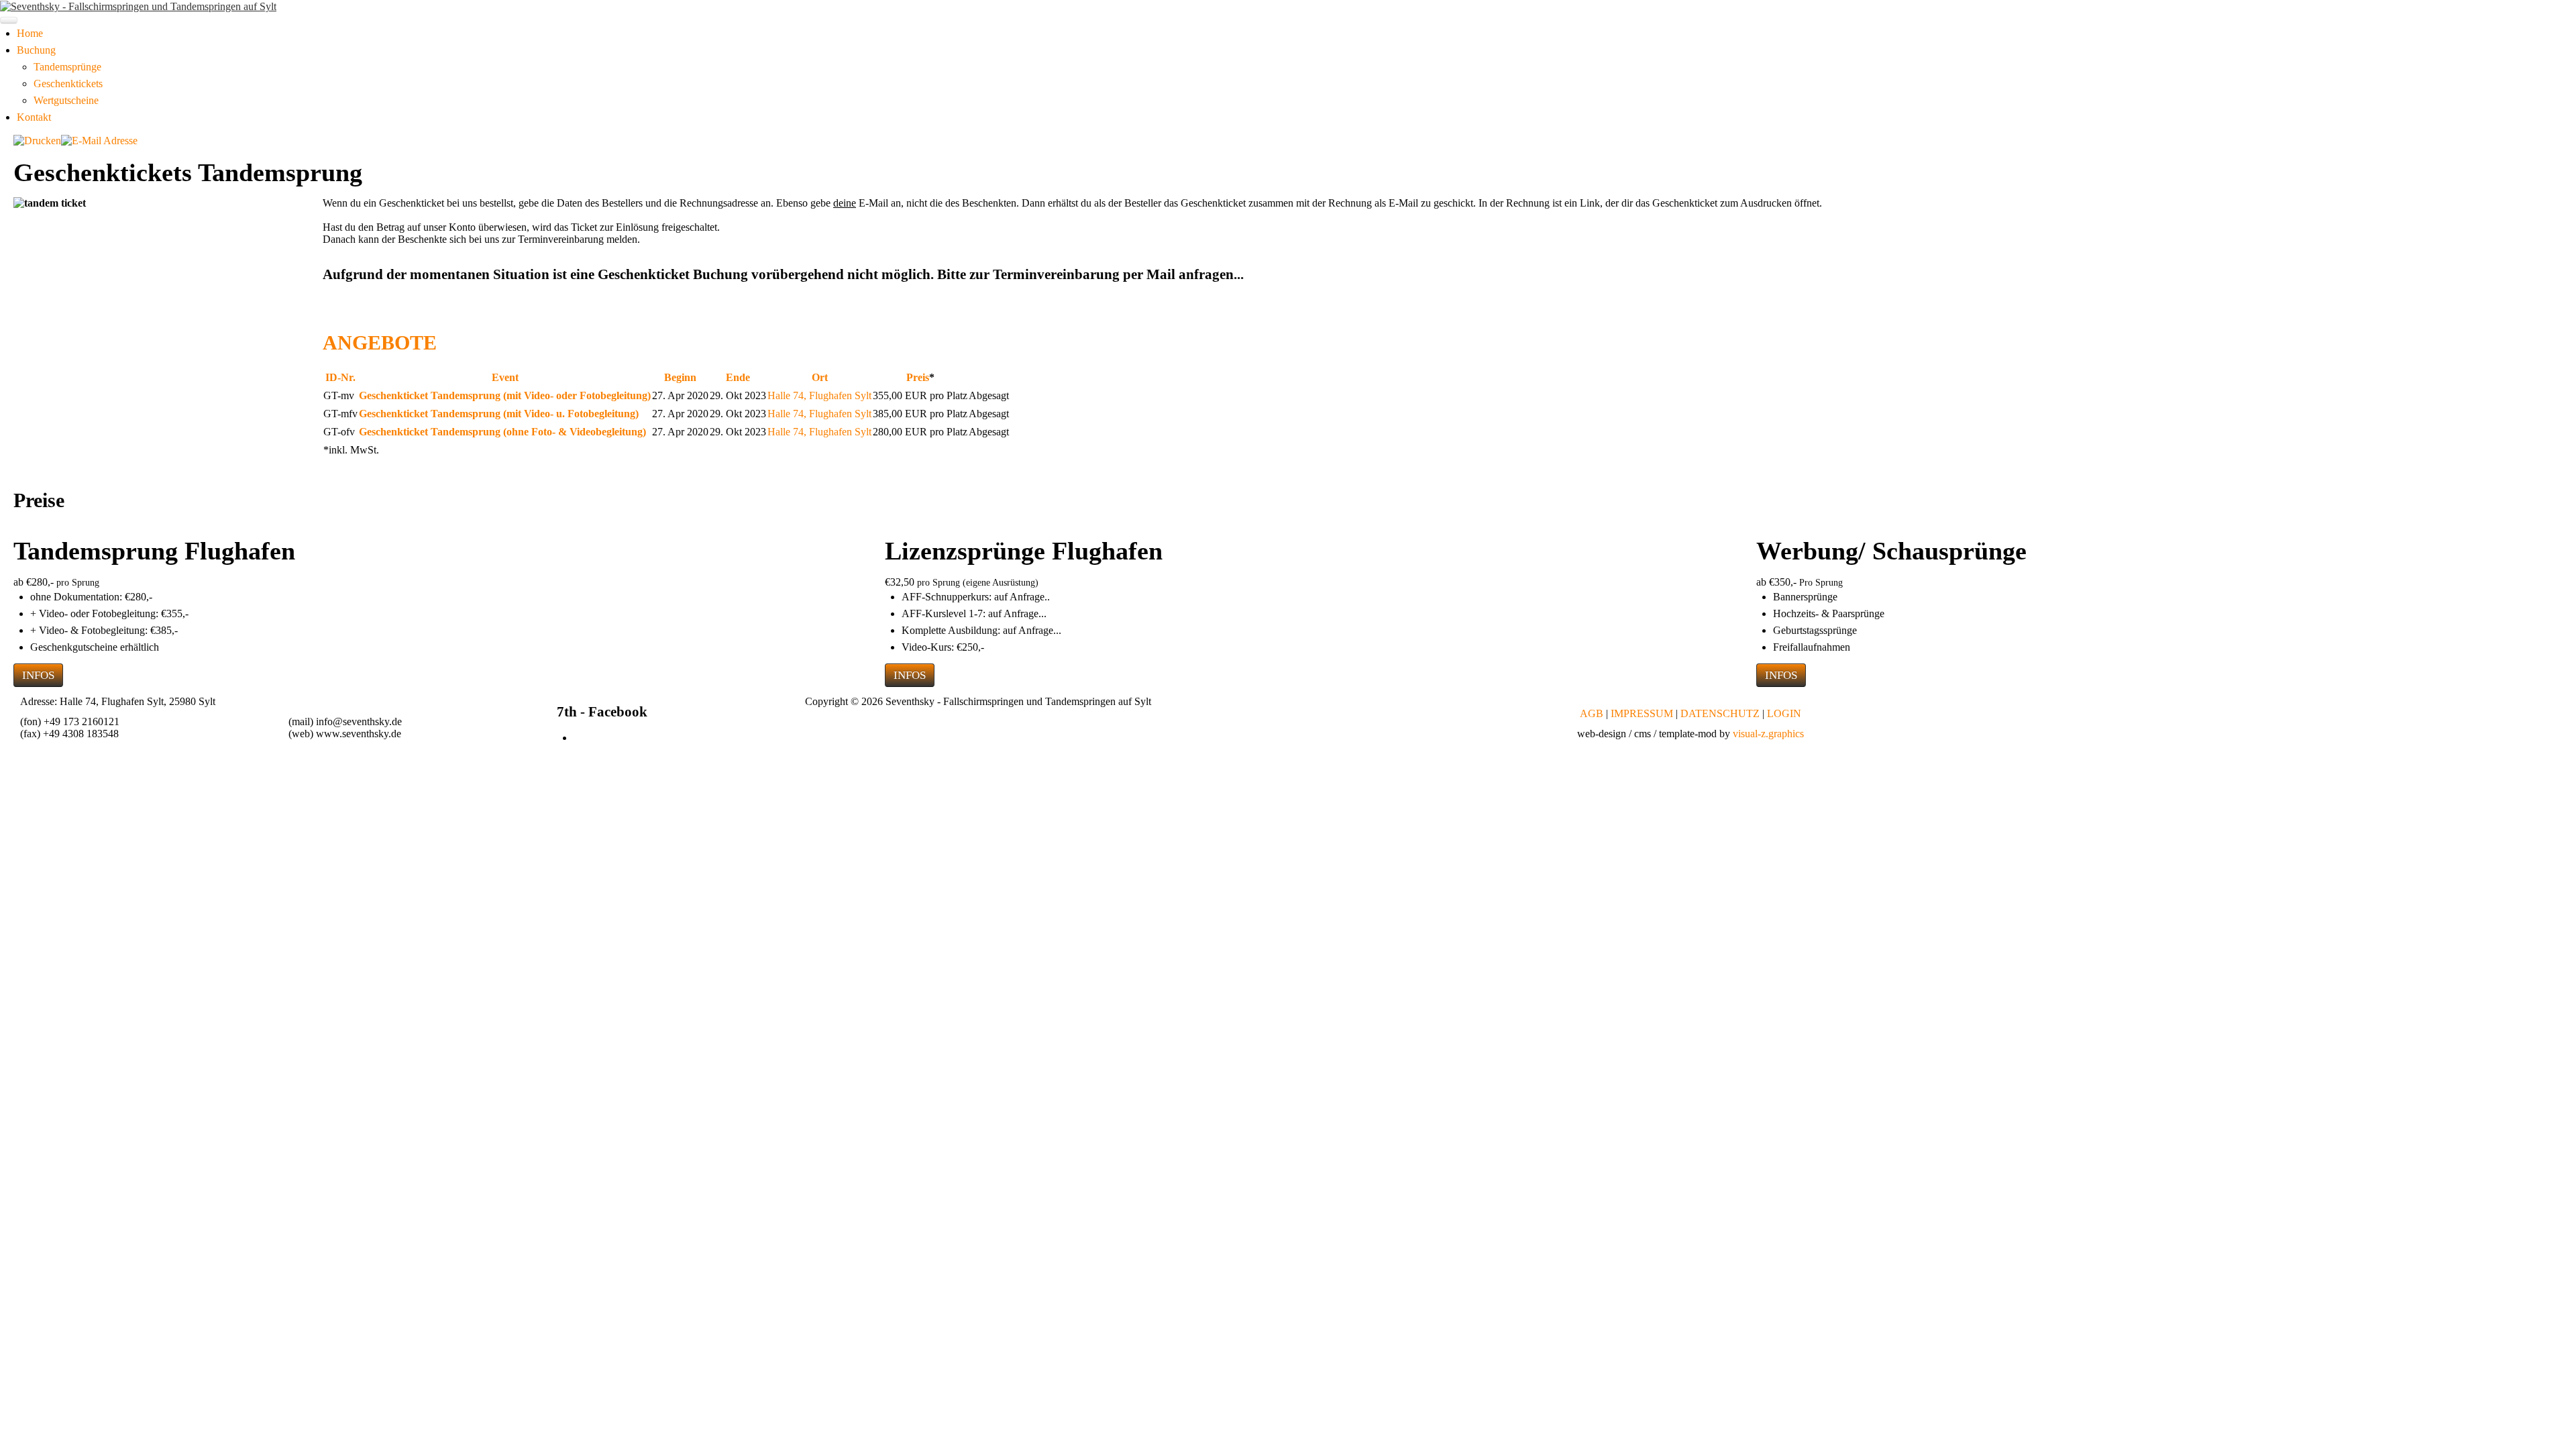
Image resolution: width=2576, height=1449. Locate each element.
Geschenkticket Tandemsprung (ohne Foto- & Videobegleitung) (502, 432)
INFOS (38, 675)
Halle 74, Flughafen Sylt (819, 395)
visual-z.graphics (1768, 734)
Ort (820, 377)
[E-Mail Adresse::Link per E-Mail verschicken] (99, 140)
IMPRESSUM (1642, 713)
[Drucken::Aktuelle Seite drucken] (37, 140)
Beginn (680, 377)
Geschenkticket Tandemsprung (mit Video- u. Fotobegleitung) (499, 414)
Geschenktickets (68, 84)
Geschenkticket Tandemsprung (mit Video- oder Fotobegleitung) (505, 395)
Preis (918, 377)
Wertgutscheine (66, 100)
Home (30, 33)
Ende (738, 377)
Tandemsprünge (67, 67)
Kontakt (34, 117)
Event (505, 377)
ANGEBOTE (380, 342)
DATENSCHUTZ (1720, 713)
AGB (1592, 713)
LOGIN (1784, 713)
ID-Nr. (340, 377)
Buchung (36, 50)
